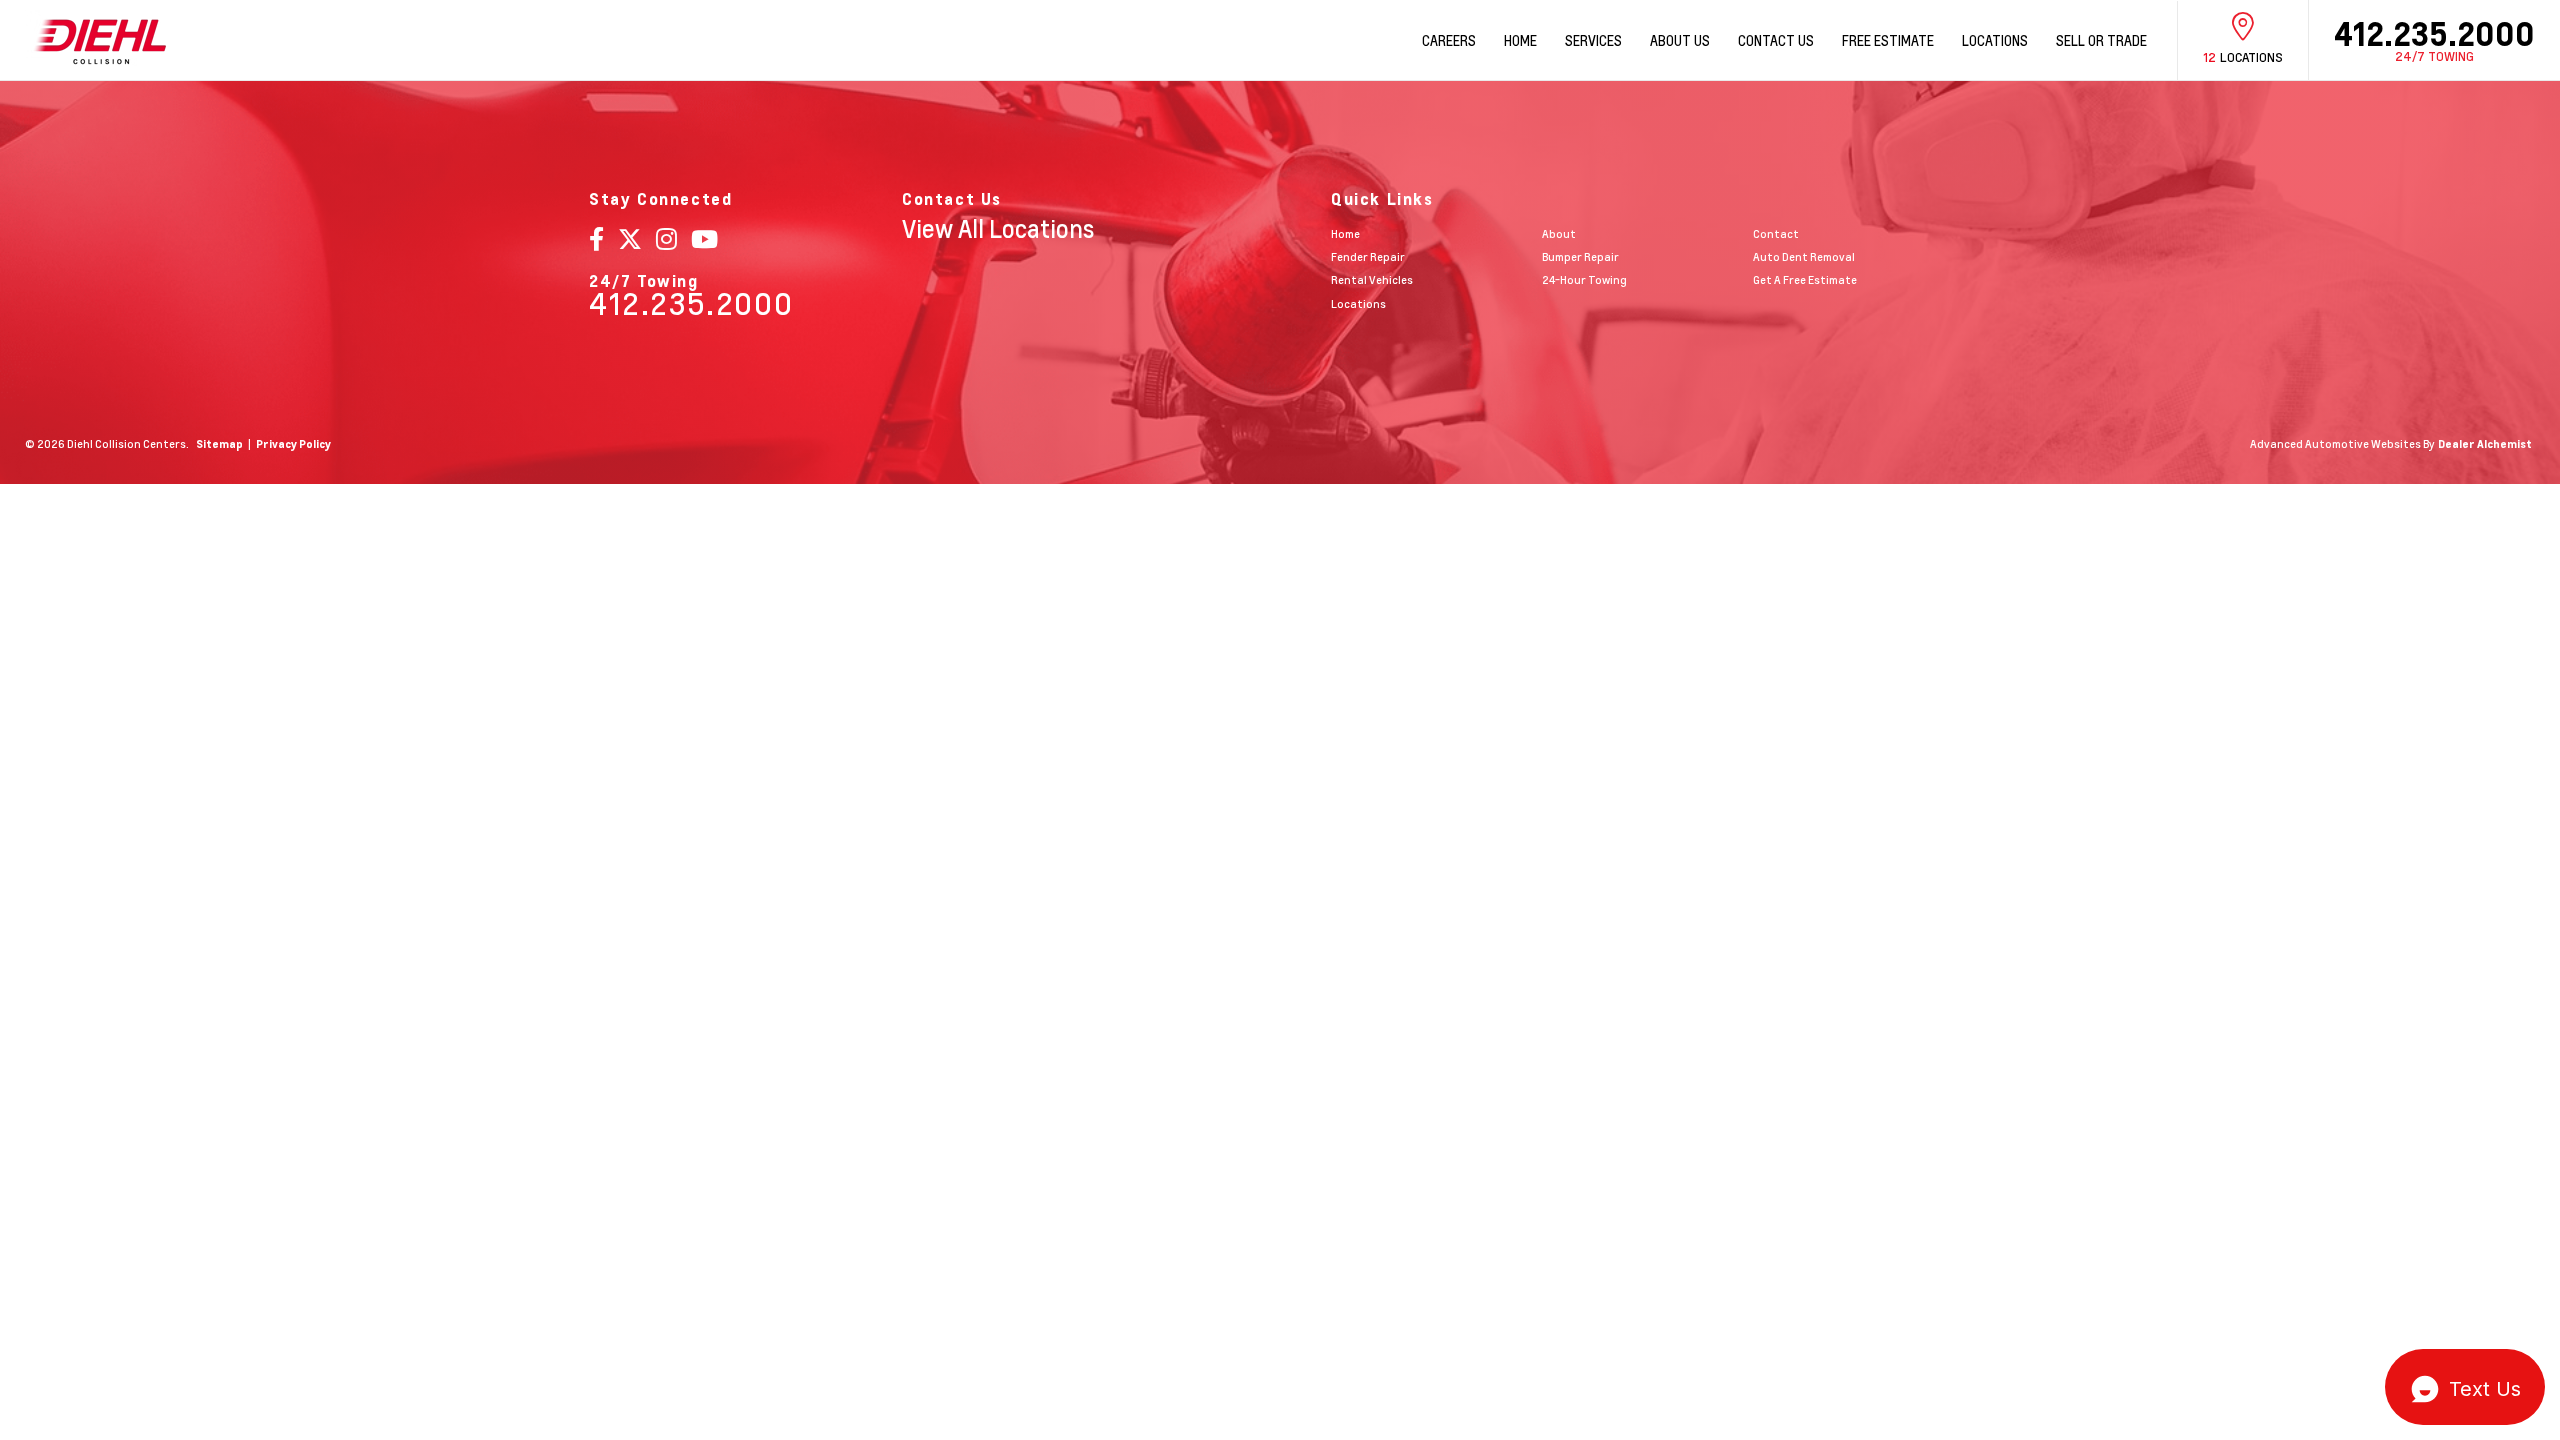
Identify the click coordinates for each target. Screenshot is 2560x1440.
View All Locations (998, 228)
